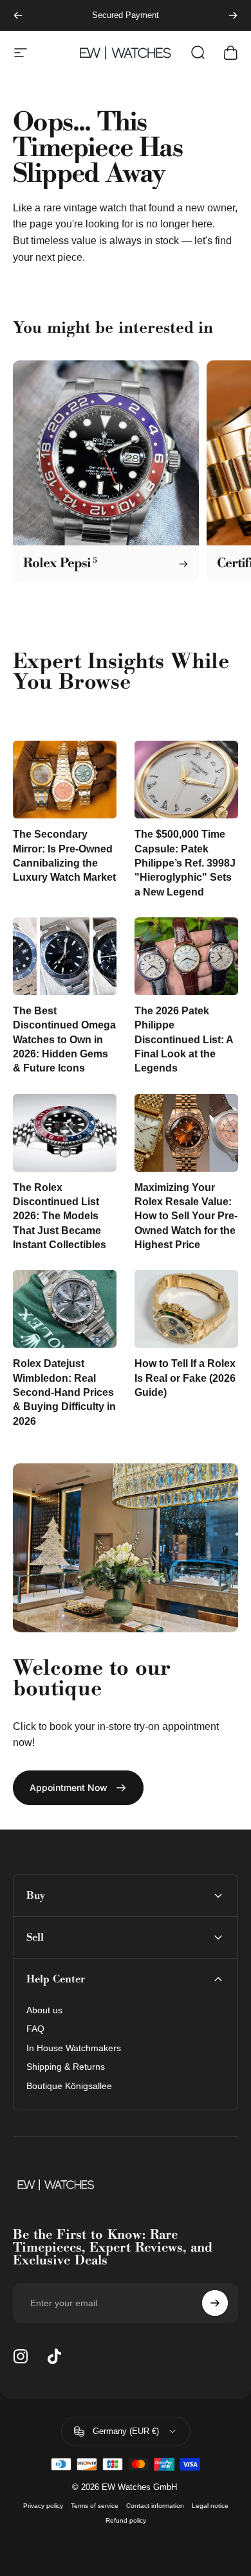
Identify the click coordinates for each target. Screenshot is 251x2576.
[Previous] (18, 15)
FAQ (35, 2029)
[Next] (233, 15)
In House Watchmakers (74, 2048)
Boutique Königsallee (69, 2086)
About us (44, 2010)
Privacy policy (43, 2506)
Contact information (155, 2506)
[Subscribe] (215, 2303)
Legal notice (210, 2506)
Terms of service (95, 2506)
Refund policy (126, 2520)
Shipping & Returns (66, 2067)
